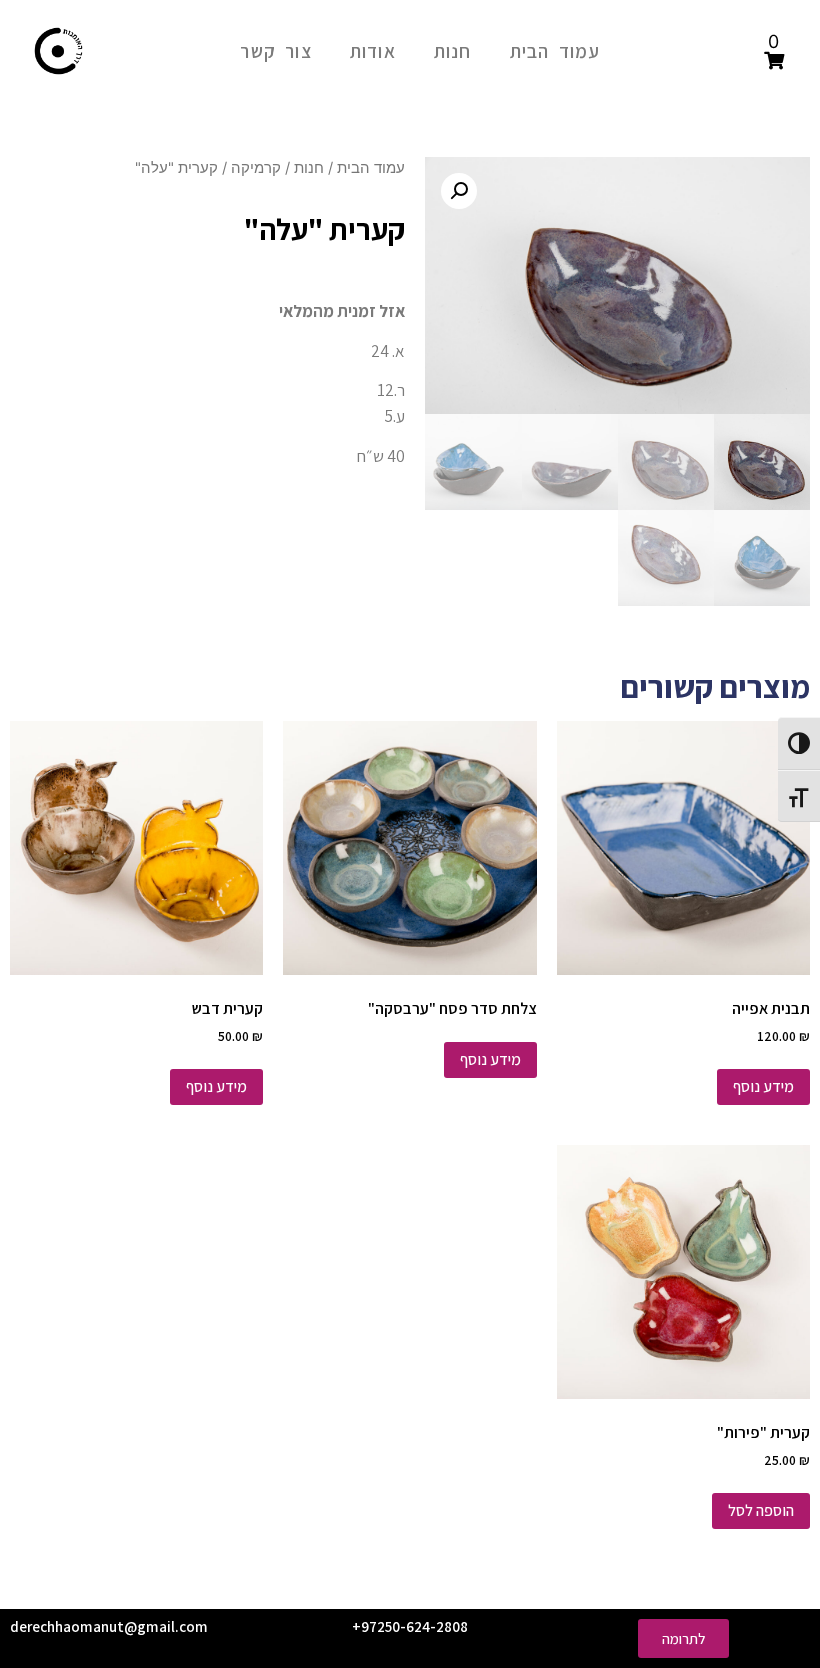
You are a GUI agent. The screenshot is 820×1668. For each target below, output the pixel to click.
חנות (453, 51)
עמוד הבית (555, 51)
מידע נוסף (763, 1086)
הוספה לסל (761, 1510)
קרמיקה (256, 168)
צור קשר (275, 51)
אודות (373, 51)
